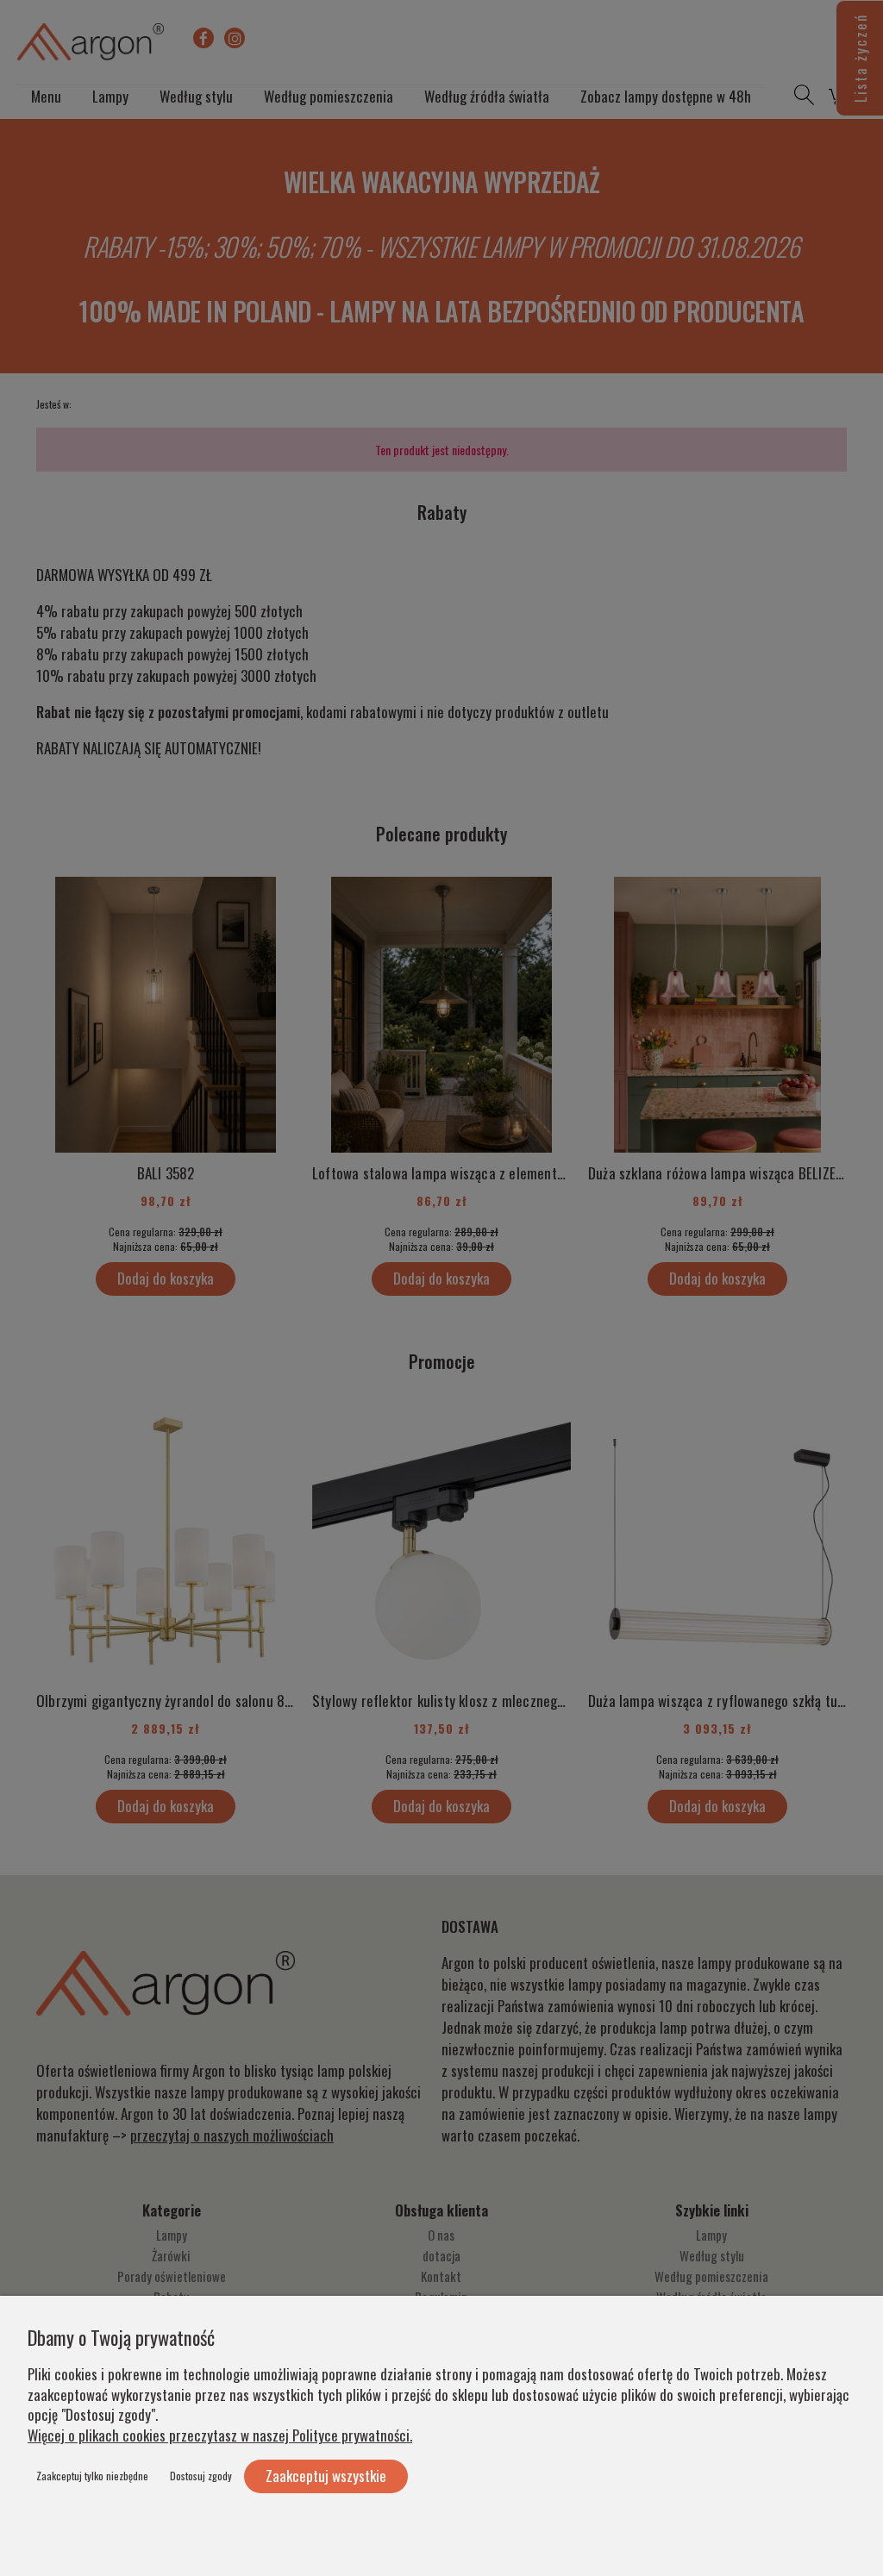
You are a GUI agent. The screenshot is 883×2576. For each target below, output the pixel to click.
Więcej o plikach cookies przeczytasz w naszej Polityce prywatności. (220, 2435)
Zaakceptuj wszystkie (326, 2476)
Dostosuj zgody (201, 2476)
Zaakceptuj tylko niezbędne (92, 2476)
